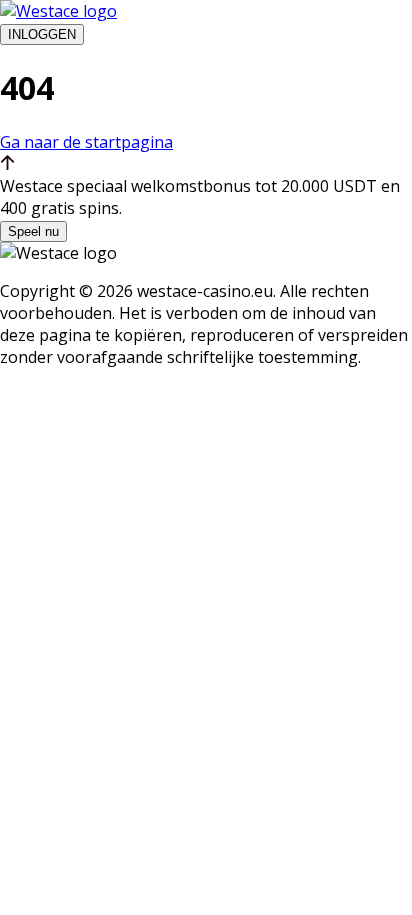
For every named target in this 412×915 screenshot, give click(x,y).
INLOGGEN (42, 34)
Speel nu (33, 231)
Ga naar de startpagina (86, 142)
